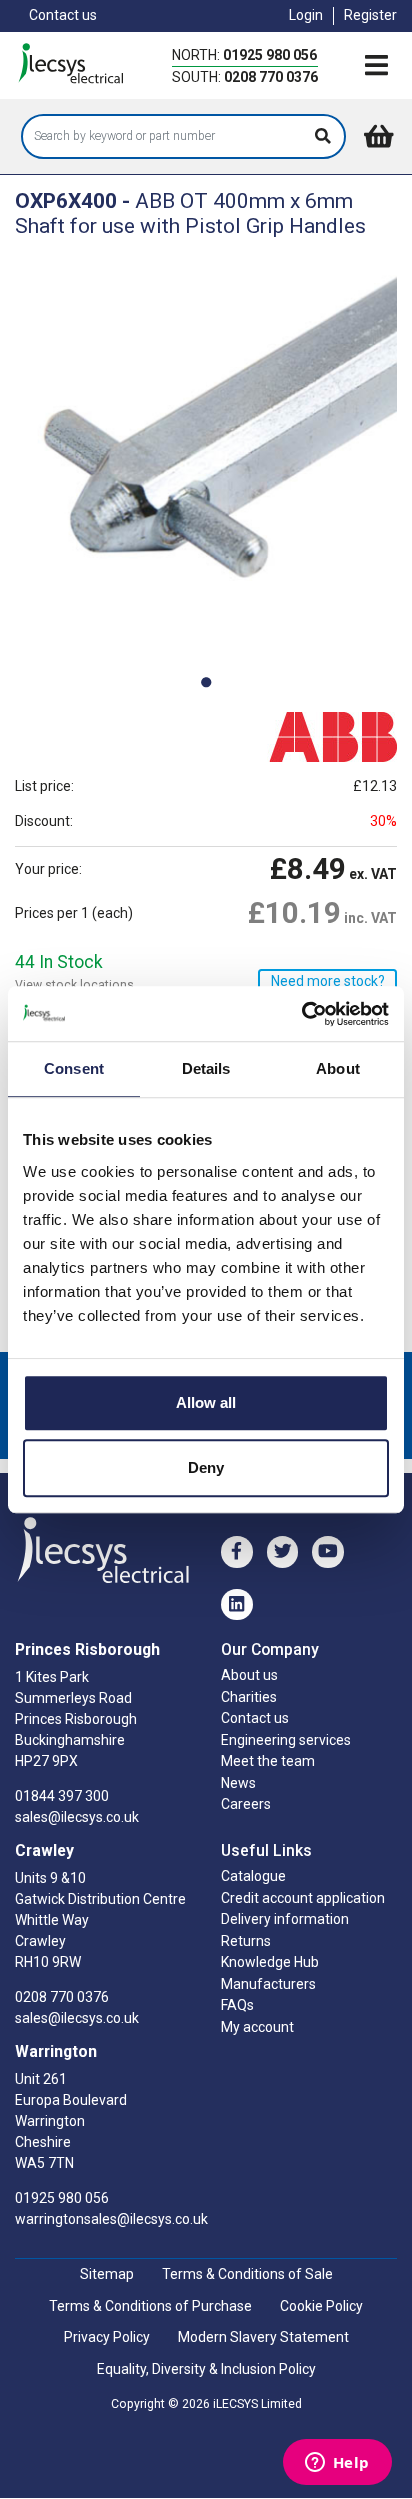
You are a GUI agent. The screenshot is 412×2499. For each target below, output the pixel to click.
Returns (246, 1941)
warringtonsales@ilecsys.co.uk (111, 2219)
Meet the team (268, 1761)
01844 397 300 (62, 1796)
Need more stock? (328, 981)
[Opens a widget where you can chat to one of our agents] (337, 2464)
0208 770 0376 (271, 77)
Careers (246, 1804)
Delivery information (285, 1919)
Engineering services (286, 1740)
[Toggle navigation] (376, 67)
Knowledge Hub (270, 1962)
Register (370, 15)
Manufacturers (268, 1984)
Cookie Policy (321, 2306)
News (238, 1783)
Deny (206, 1467)
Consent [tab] (74, 1068)
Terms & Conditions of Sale (247, 2274)
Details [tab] (206, 1068)
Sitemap (107, 2274)
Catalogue (253, 1876)
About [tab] (338, 1068)
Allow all (206, 1402)
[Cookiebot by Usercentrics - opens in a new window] (301, 1014)
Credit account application (303, 1898)
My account (257, 2027)
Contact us (63, 15)
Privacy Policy (107, 2337)
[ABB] (312, 736)
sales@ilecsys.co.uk (77, 1817)
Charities (249, 1697)
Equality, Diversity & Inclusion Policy (206, 2369)
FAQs (237, 2005)
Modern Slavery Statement (263, 2337)
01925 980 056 (270, 55)
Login (306, 15)
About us (249, 1675)
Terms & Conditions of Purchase (150, 2306)
